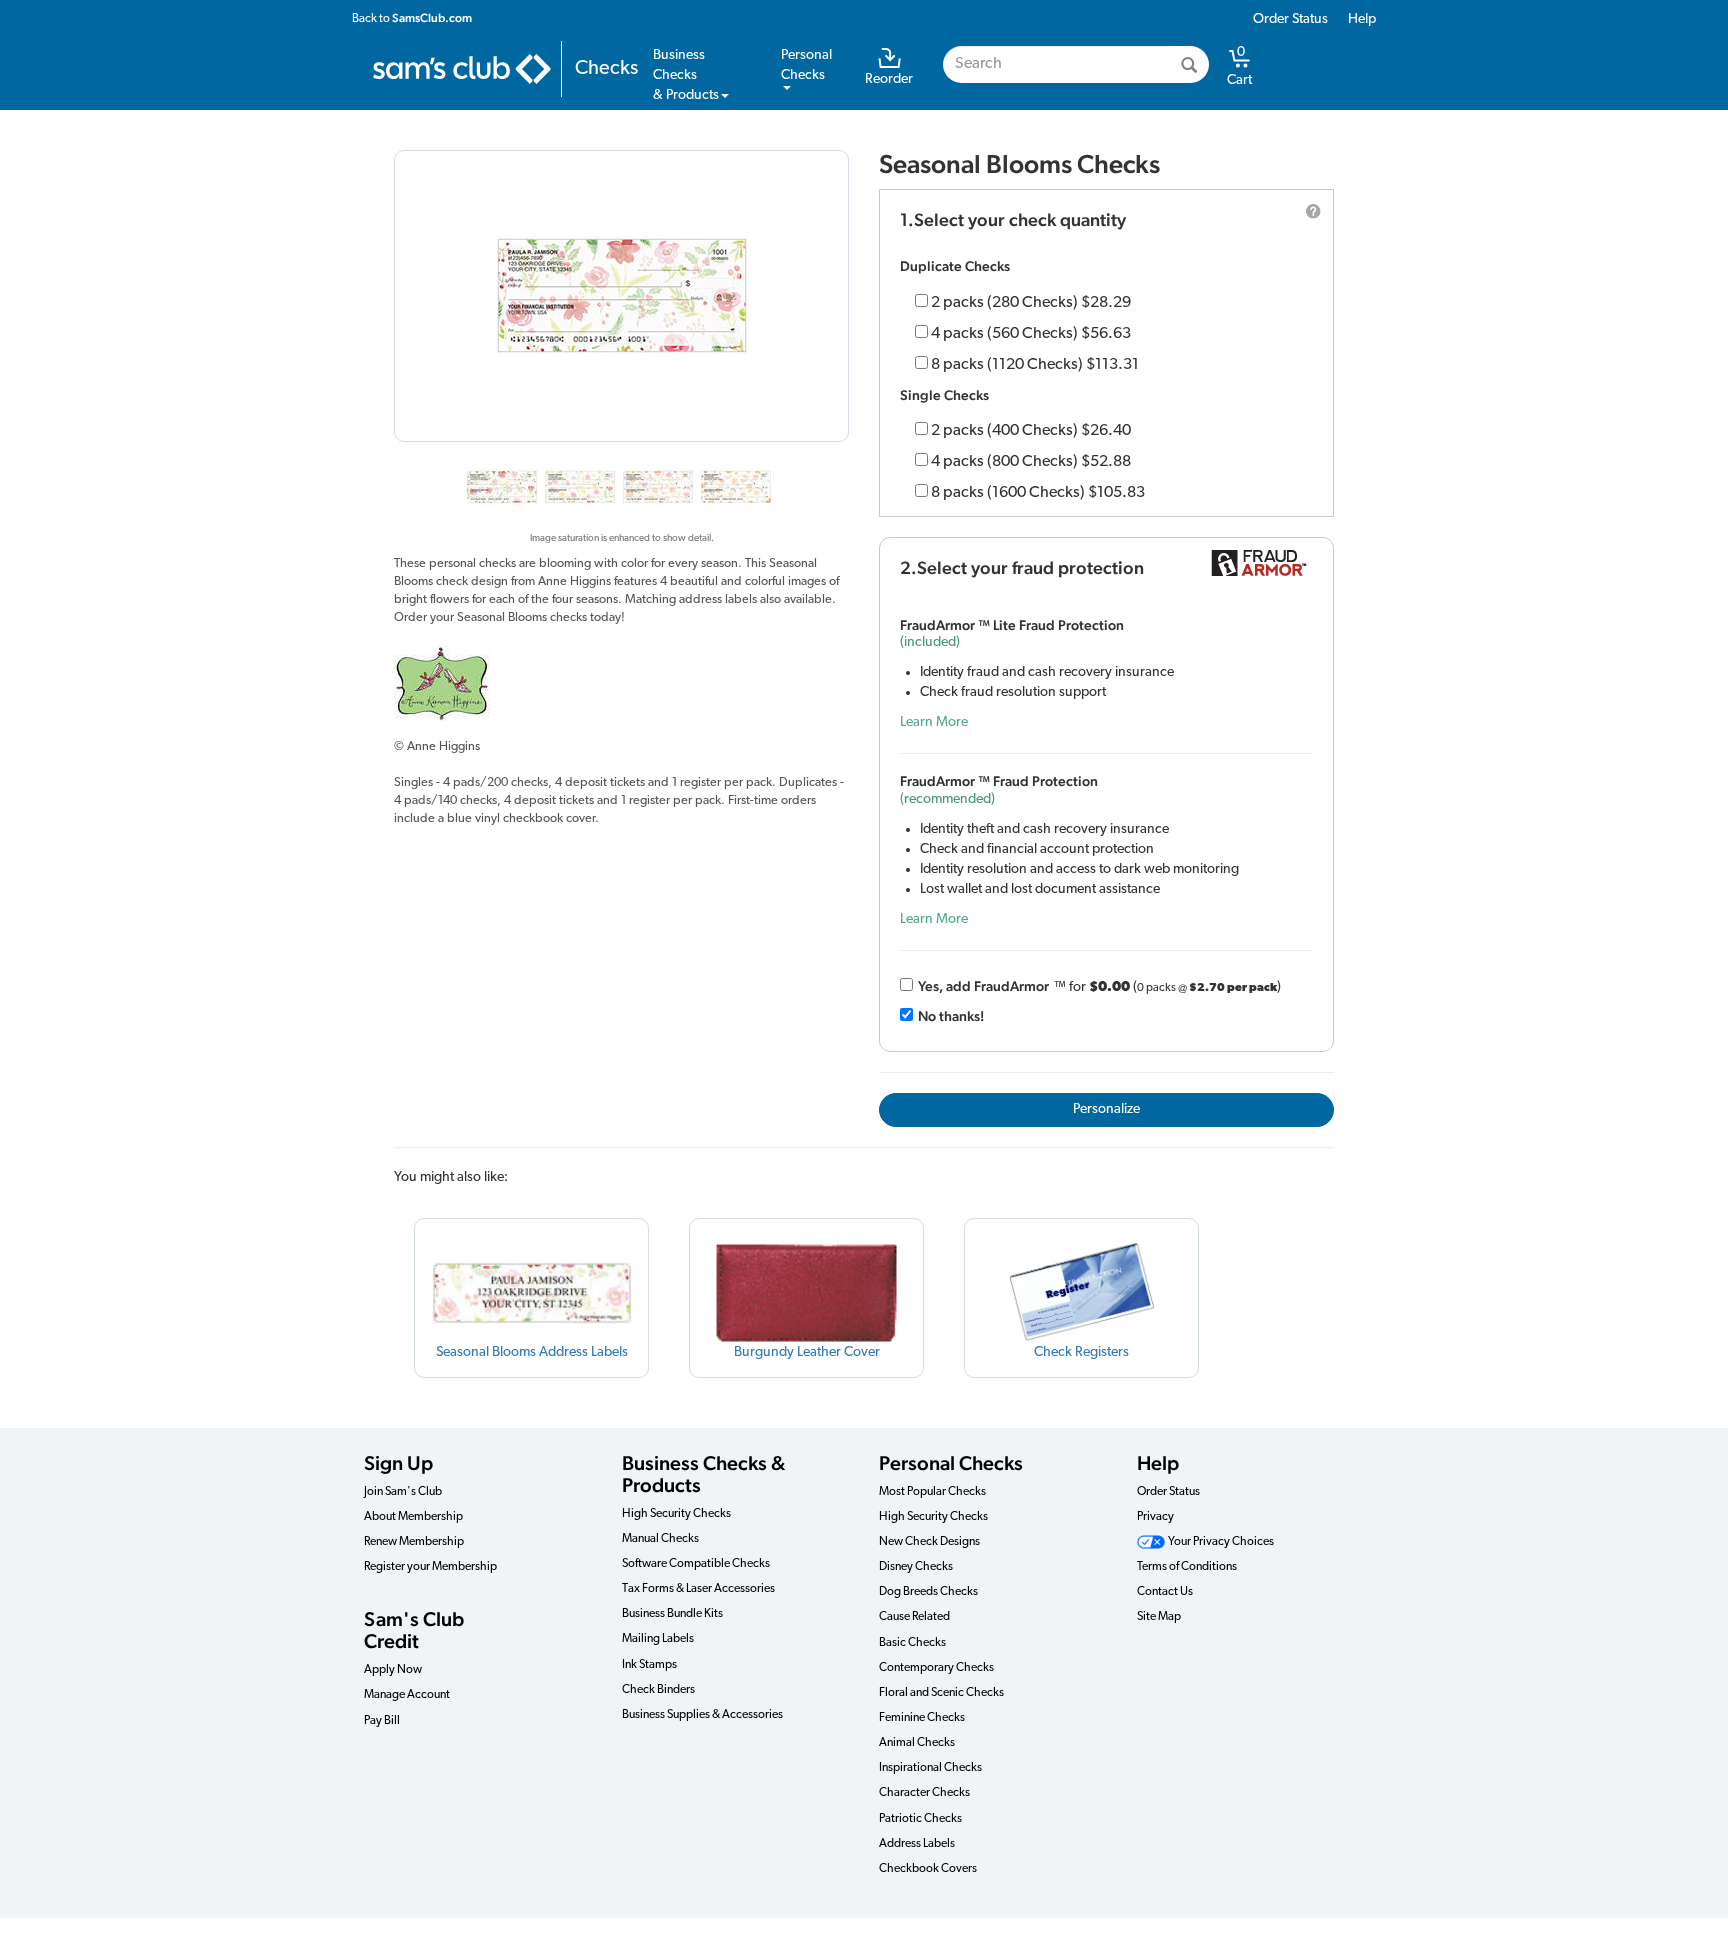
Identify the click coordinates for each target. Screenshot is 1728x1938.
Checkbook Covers (928, 1869)
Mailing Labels (658, 1639)
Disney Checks (916, 1567)
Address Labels (917, 1844)
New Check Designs (929, 1542)
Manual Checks (660, 1539)
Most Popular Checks (932, 1492)
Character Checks (924, 1793)
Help (1362, 19)
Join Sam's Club (403, 1492)
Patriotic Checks (920, 1819)
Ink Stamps (649, 1665)
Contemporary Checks (936, 1668)
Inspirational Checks (930, 1768)
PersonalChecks (806, 65)
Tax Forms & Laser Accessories (698, 1589)
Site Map (1159, 1617)
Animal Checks (917, 1743)
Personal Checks (951, 1463)
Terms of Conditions (1187, 1567)
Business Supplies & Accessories (702, 1715)
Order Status (1290, 19)
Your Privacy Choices (1220, 1542)
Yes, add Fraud (983, 986)
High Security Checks (676, 1514)
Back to (412, 18)
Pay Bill (382, 1721)
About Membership (413, 1517)
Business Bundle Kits (672, 1614)
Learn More (934, 722)
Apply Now (393, 1670)
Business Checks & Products (703, 1474)
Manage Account (407, 1695)
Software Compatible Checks (696, 1564)
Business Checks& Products (686, 75)
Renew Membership (414, 1542)
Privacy (1155, 1517)
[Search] (1189, 64)
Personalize (1106, 1109)
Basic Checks (912, 1643)
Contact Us (1165, 1592)
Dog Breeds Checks (928, 1592)
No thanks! (951, 1016)
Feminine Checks (922, 1718)
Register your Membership (430, 1567)
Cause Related (914, 1617)
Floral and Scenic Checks (941, 1693)
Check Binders (658, 1690)
